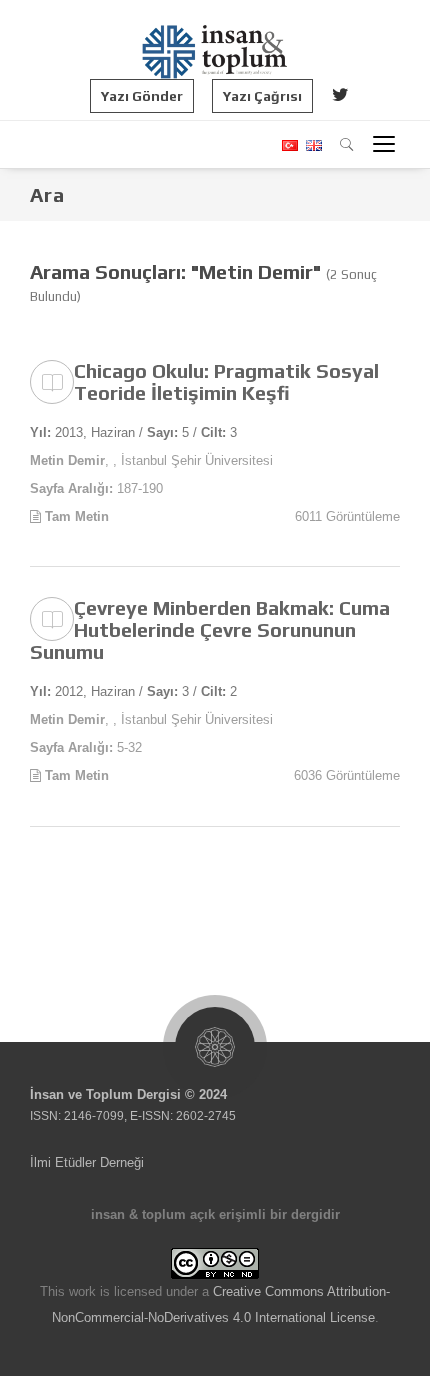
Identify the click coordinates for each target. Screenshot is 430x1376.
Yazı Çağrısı (262, 96)
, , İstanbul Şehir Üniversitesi (151, 460)
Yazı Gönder (142, 96)
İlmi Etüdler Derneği (87, 1162)
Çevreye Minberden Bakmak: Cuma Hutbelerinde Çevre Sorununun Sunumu (210, 629)
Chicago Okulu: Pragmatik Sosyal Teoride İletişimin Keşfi (226, 381)
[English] (311, 145)
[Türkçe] (289, 145)
